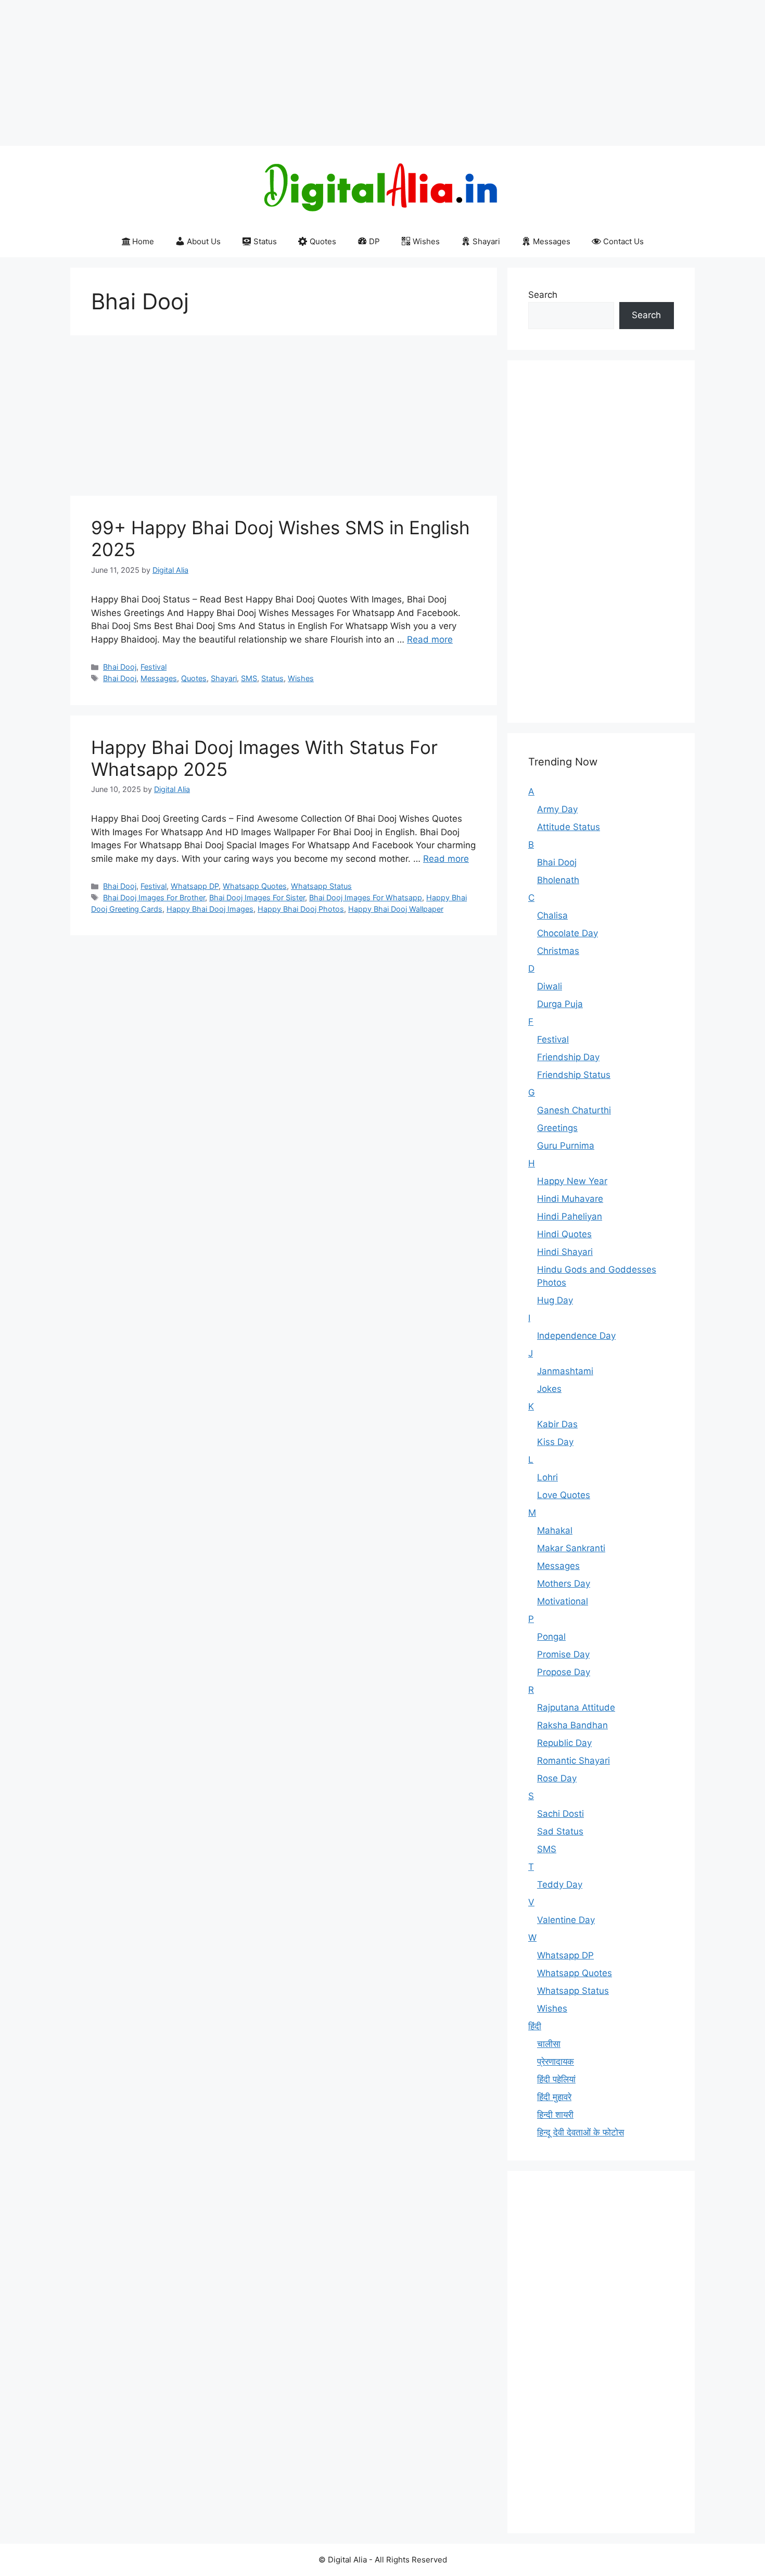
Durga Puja (560, 1004)
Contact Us (623, 241)
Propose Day (564, 1672)
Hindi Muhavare (570, 1199)
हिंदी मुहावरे (554, 2097)
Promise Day (563, 1654)
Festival (154, 667)
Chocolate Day (568, 933)
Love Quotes (564, 1495)
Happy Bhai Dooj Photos (301, 909)
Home (143, 241)
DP (374, 241)
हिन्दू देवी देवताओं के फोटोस (581, 2132)
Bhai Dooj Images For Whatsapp (366, 897)
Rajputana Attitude (576, 1707)
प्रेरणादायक (556, 2062)
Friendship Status (574, 1075)
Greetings (557, 1128)
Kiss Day (555, 1442)
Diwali (550, 986)
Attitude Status (569, 827)
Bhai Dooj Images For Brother (154, 897)
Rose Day (557, 1778)
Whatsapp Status (321, 886)
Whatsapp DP (195, 886)
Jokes (549, 1389)
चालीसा (549, 2044)
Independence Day (576, 1336)
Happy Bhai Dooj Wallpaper (396, 909)
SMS (249, 678)
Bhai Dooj (120, 667)
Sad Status (560, 1831)
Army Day (557, 809)
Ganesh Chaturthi (574, 1110)
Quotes (323, 241)
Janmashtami (565, 1371)
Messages (552, 241)
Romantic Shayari (573, 1761)
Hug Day (555, 1300)
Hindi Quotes (564, 1234)
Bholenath (558, 880)
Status (265, 241)
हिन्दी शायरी (555, 2115)
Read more (430, 639)
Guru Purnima (566, 1146)
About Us (204, 241)
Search (543, 295)
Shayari (486, 241)
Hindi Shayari (565, 1252)
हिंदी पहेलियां (556, 2079)
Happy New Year (572, 1181)
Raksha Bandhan (572, 1725)
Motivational (563, 1601)
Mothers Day (564, 1584)
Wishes (426, 241)
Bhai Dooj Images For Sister (257, 897)
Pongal (551, 1637)
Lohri (547, 1477)
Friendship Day (568, 1057)
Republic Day (564, 1743)
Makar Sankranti (571, 1548)
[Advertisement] (312, 73)
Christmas (558, 951)
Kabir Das (557, 1424)
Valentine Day (566, 1920)
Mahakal (555, 1530)
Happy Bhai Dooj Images (210, 909)
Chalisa (552, 915)
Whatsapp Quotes (255, 886)
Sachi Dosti (560, 1814)
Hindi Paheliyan (570, 1216)
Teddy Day (560, 1884)
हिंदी (535, 2026)
